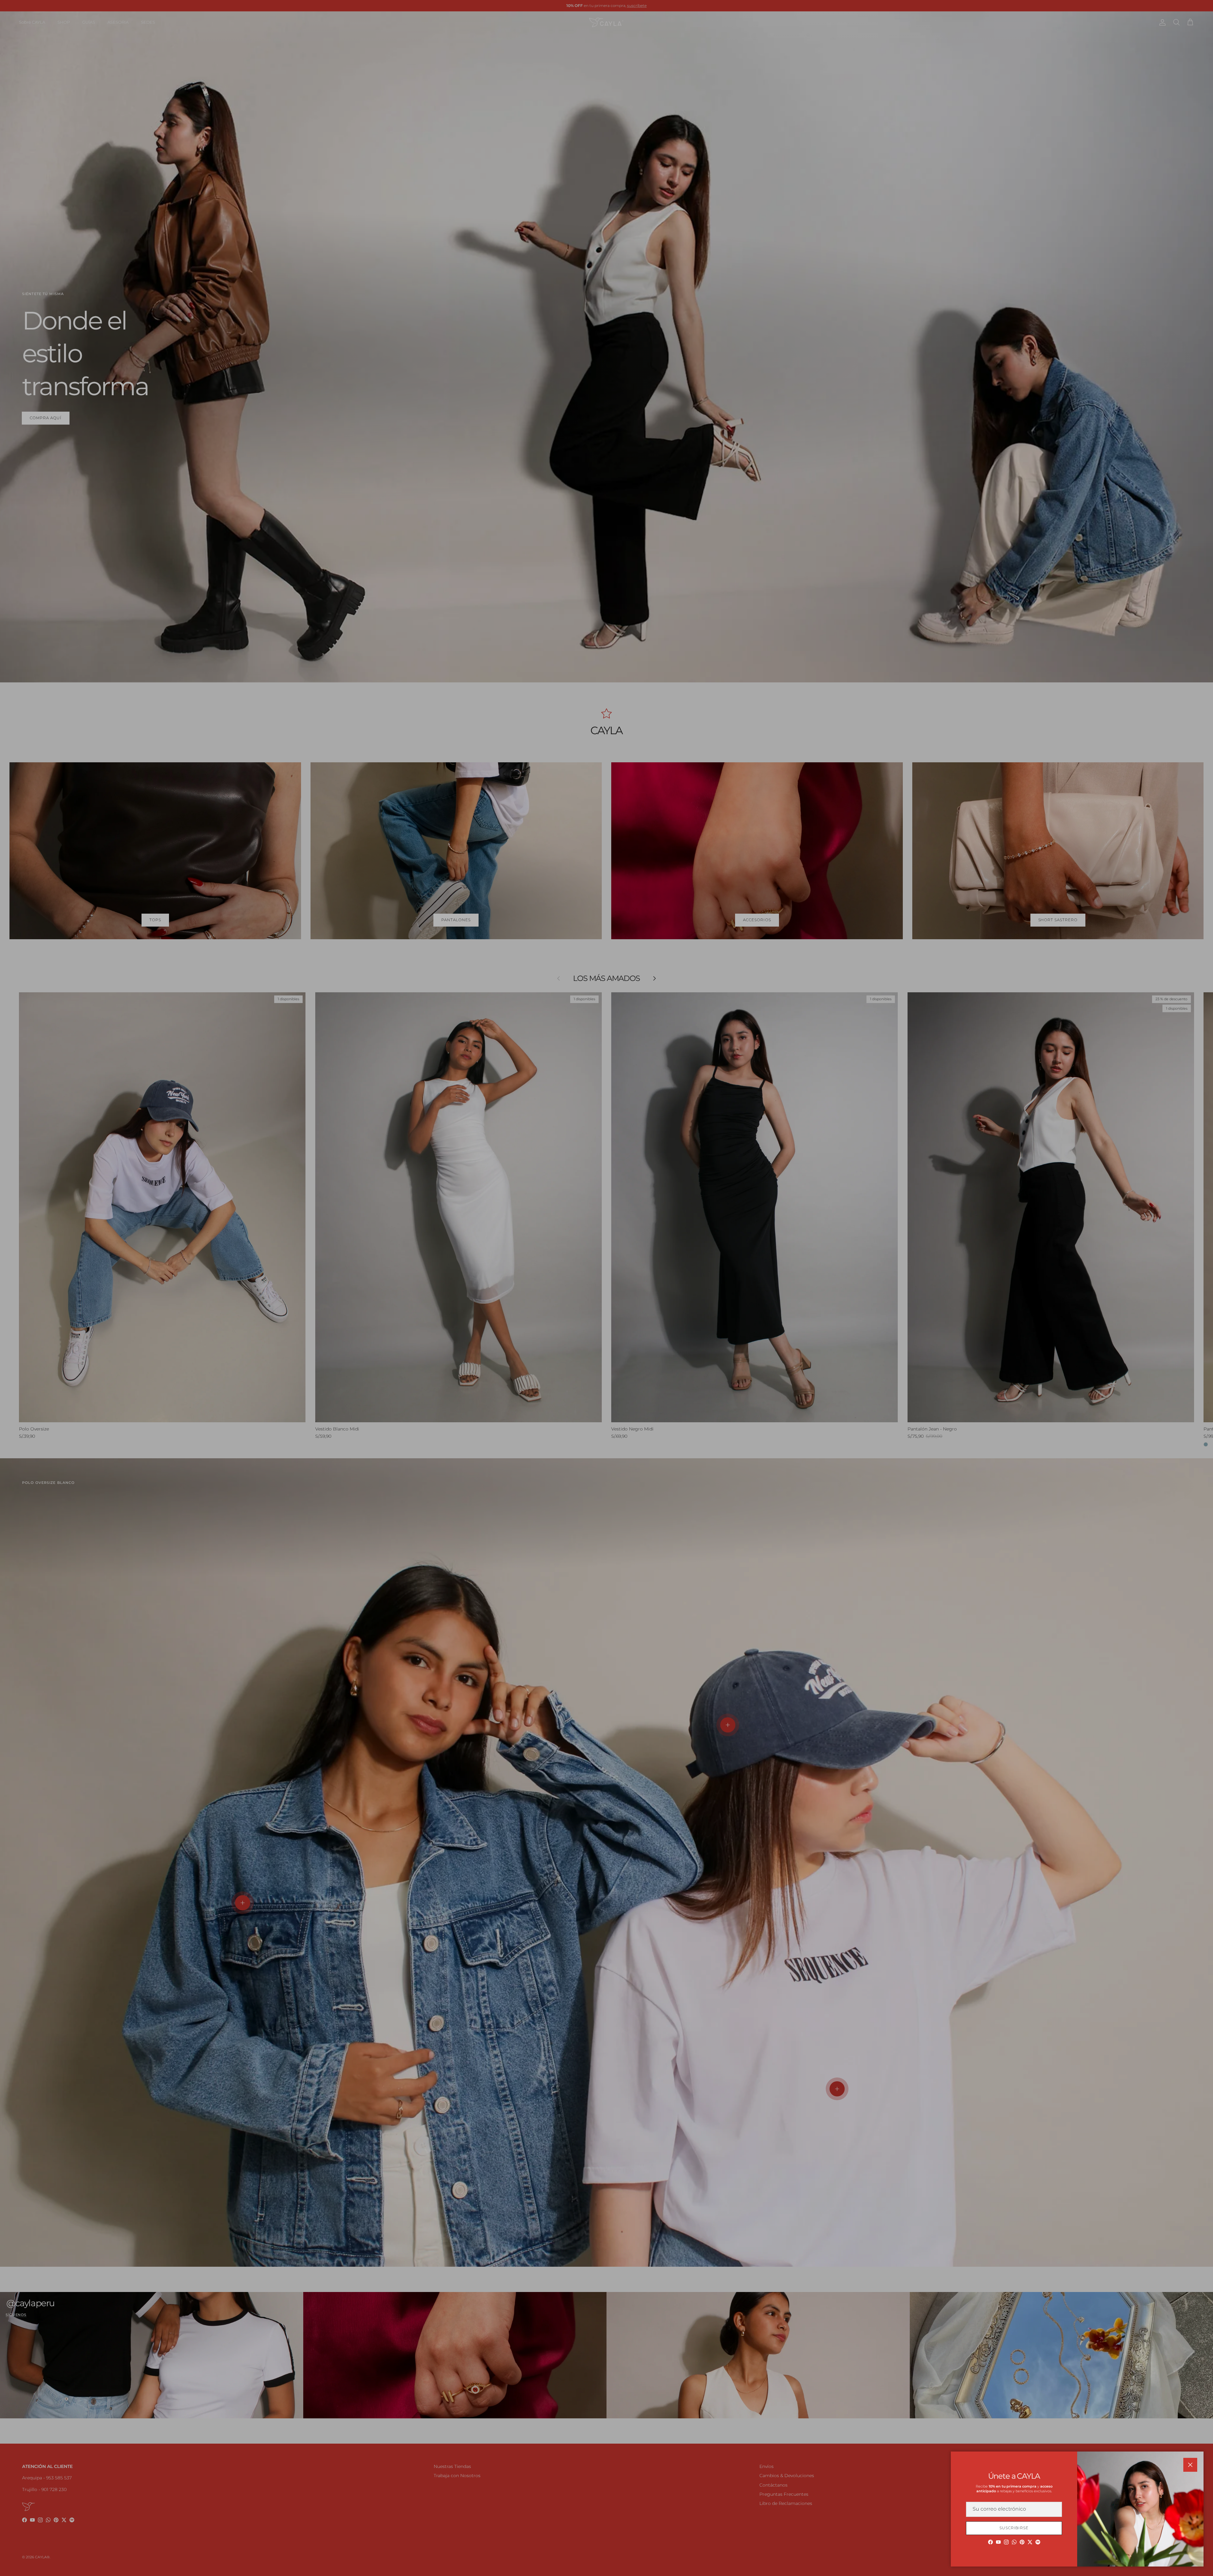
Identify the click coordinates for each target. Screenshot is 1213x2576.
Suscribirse (1014, 2528)
